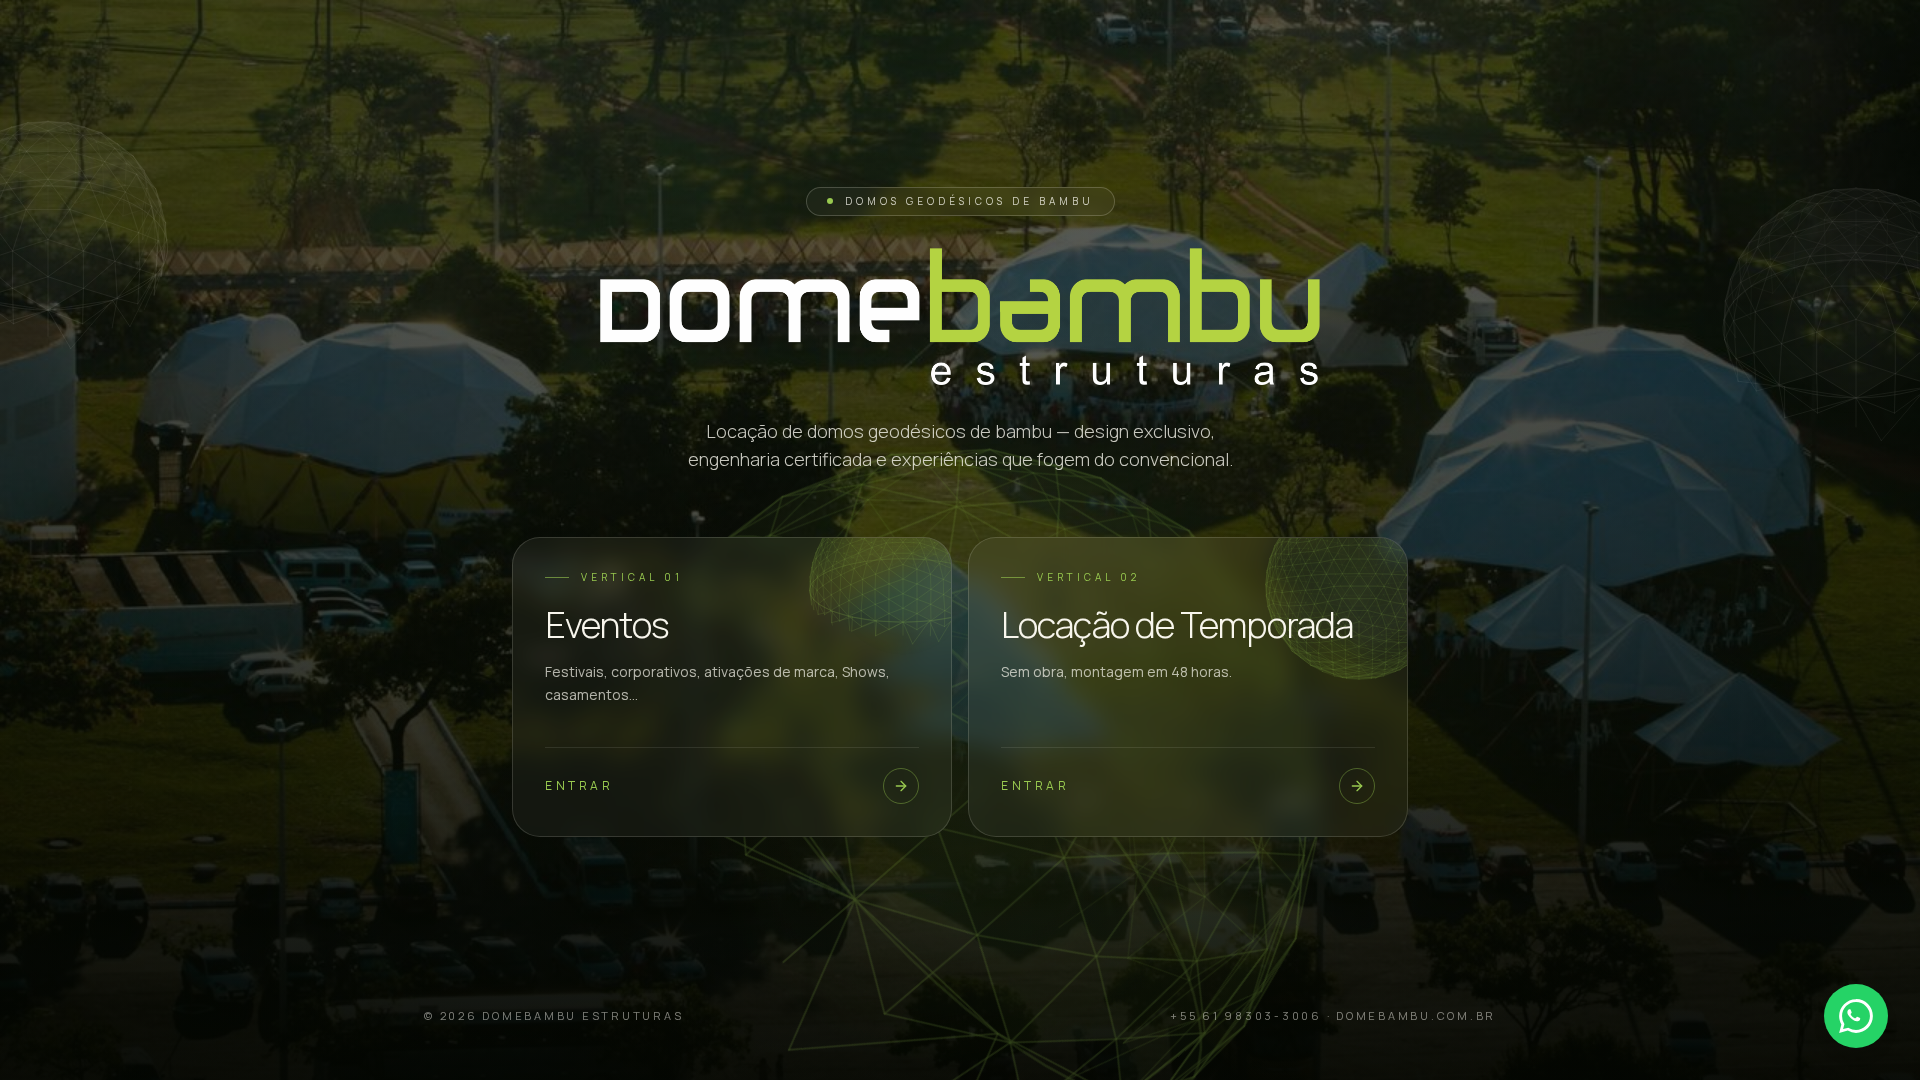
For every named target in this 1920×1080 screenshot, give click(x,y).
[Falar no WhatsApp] (1856, 1016)
